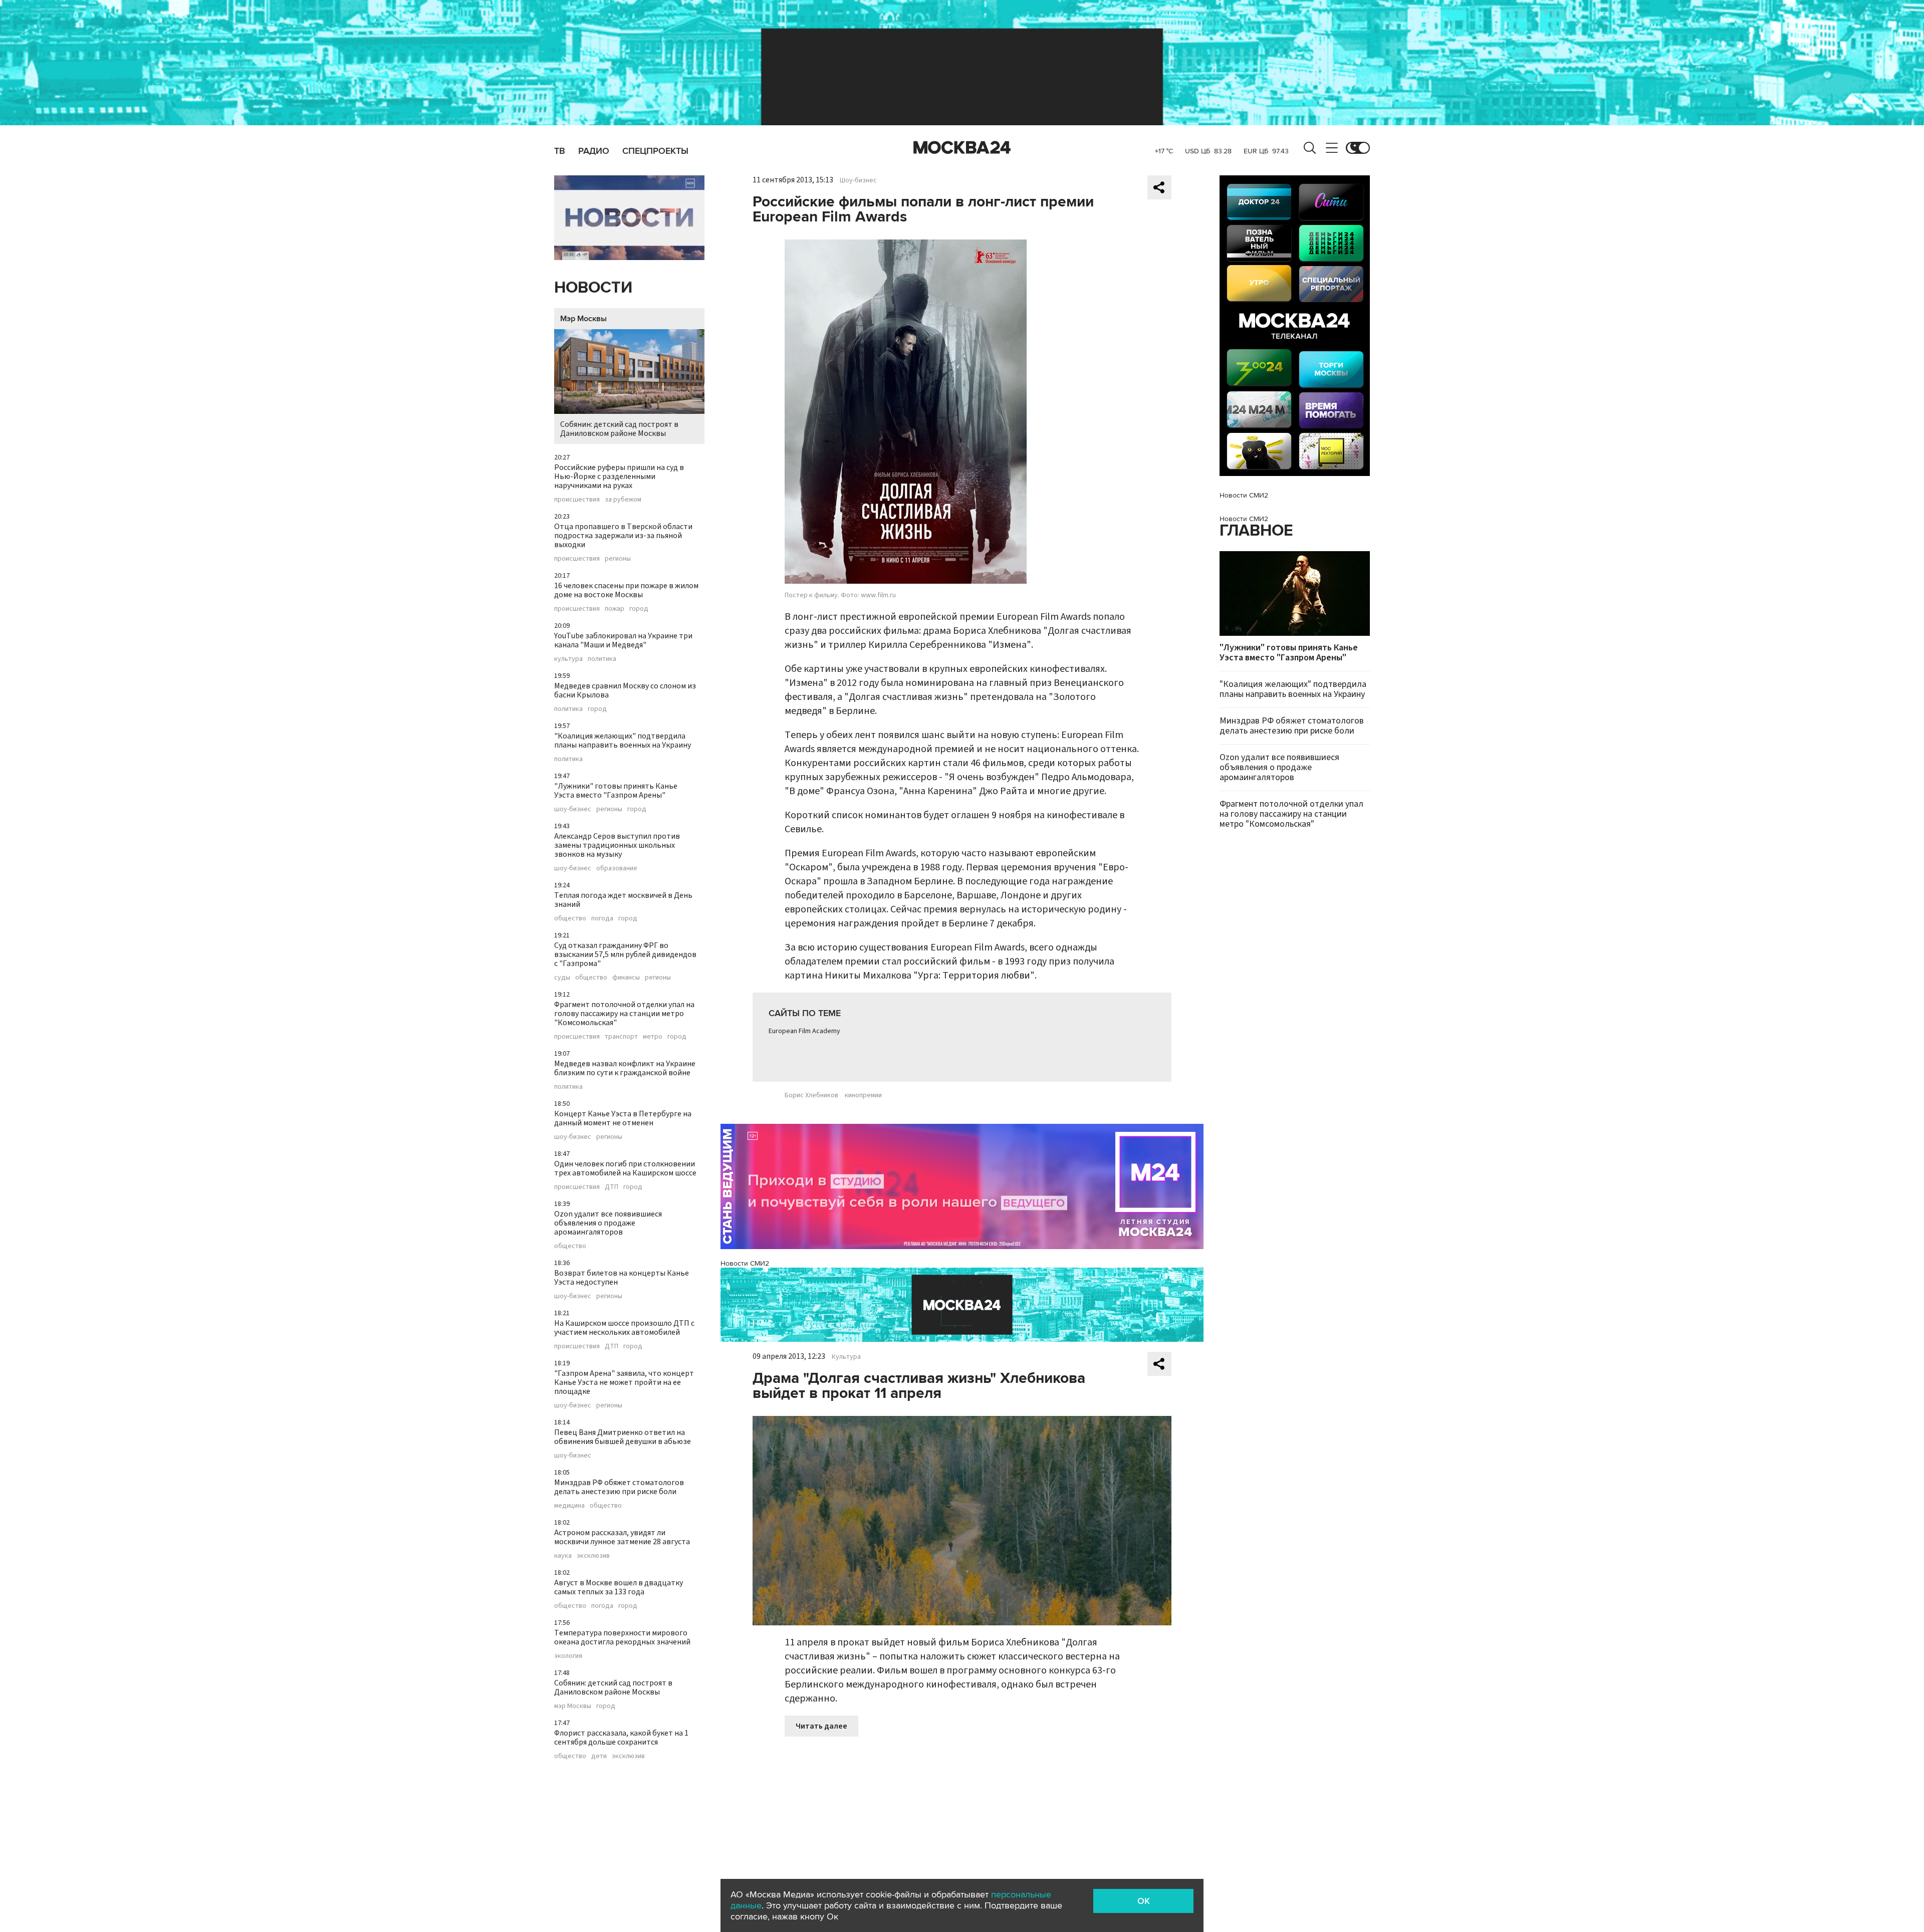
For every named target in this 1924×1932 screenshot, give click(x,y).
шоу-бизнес (573, 809)
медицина (569, 1506)
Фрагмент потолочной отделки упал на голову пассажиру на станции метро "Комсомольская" (624, 1014)
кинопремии (863, 1095)
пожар (615, 609)
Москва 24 (962, 148)
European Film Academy (804, 1031)
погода (602, 918)
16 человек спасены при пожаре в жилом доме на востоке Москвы (626, 590)
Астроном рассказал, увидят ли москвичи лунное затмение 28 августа (622, 1537)
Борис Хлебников (811, 1095)
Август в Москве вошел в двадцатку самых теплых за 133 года (619, 1587)
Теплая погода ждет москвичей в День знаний (623, 900)
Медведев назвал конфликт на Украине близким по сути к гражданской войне (625, 1068)
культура (568, 659)
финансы (626, 978)
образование (617, 868)
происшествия (577, 500)
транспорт (621, 1037)
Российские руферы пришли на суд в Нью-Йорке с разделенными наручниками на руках (619, 476)
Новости (593, 288)
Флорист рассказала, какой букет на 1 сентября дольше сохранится (621, 1738)
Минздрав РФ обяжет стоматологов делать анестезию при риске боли (619, 1487)
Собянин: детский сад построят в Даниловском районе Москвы (619, 429)
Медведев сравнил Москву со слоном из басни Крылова (625, 690)
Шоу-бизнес (858, 180)
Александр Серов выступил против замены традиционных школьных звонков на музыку (617, 845)
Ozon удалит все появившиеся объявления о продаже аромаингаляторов (608, 1223)
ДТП (612, 1187)
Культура (846, 1357)
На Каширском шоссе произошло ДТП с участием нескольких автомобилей (624, 1328)
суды (562, 978)
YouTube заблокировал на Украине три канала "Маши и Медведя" (623, 640)
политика (602, 659)
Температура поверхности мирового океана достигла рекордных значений (622, 1637)
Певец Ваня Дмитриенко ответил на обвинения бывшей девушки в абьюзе (623, 1437)
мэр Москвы (573, 1706)
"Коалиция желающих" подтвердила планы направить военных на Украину (623, 741)
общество (570, 918)
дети (599, 1756)
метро (653, 1037)
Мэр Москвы (583, 319)
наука (563, 1556)
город (639, 609)
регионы (618, 559)
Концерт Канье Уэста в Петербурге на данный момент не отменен (623, 1118)
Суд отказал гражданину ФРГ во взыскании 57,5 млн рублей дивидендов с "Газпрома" (625, 954)
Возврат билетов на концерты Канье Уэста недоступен (622, 1278)
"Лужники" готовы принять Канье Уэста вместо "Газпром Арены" (616, 791)
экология (568, 1656)
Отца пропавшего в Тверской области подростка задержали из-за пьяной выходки (623, 536)
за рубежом (623, 500)
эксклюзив (593, 1556)
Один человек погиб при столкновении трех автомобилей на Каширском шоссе (625, 1168)
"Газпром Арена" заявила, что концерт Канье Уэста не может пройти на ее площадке (624, 1382)
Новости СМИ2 (745, 1263)
